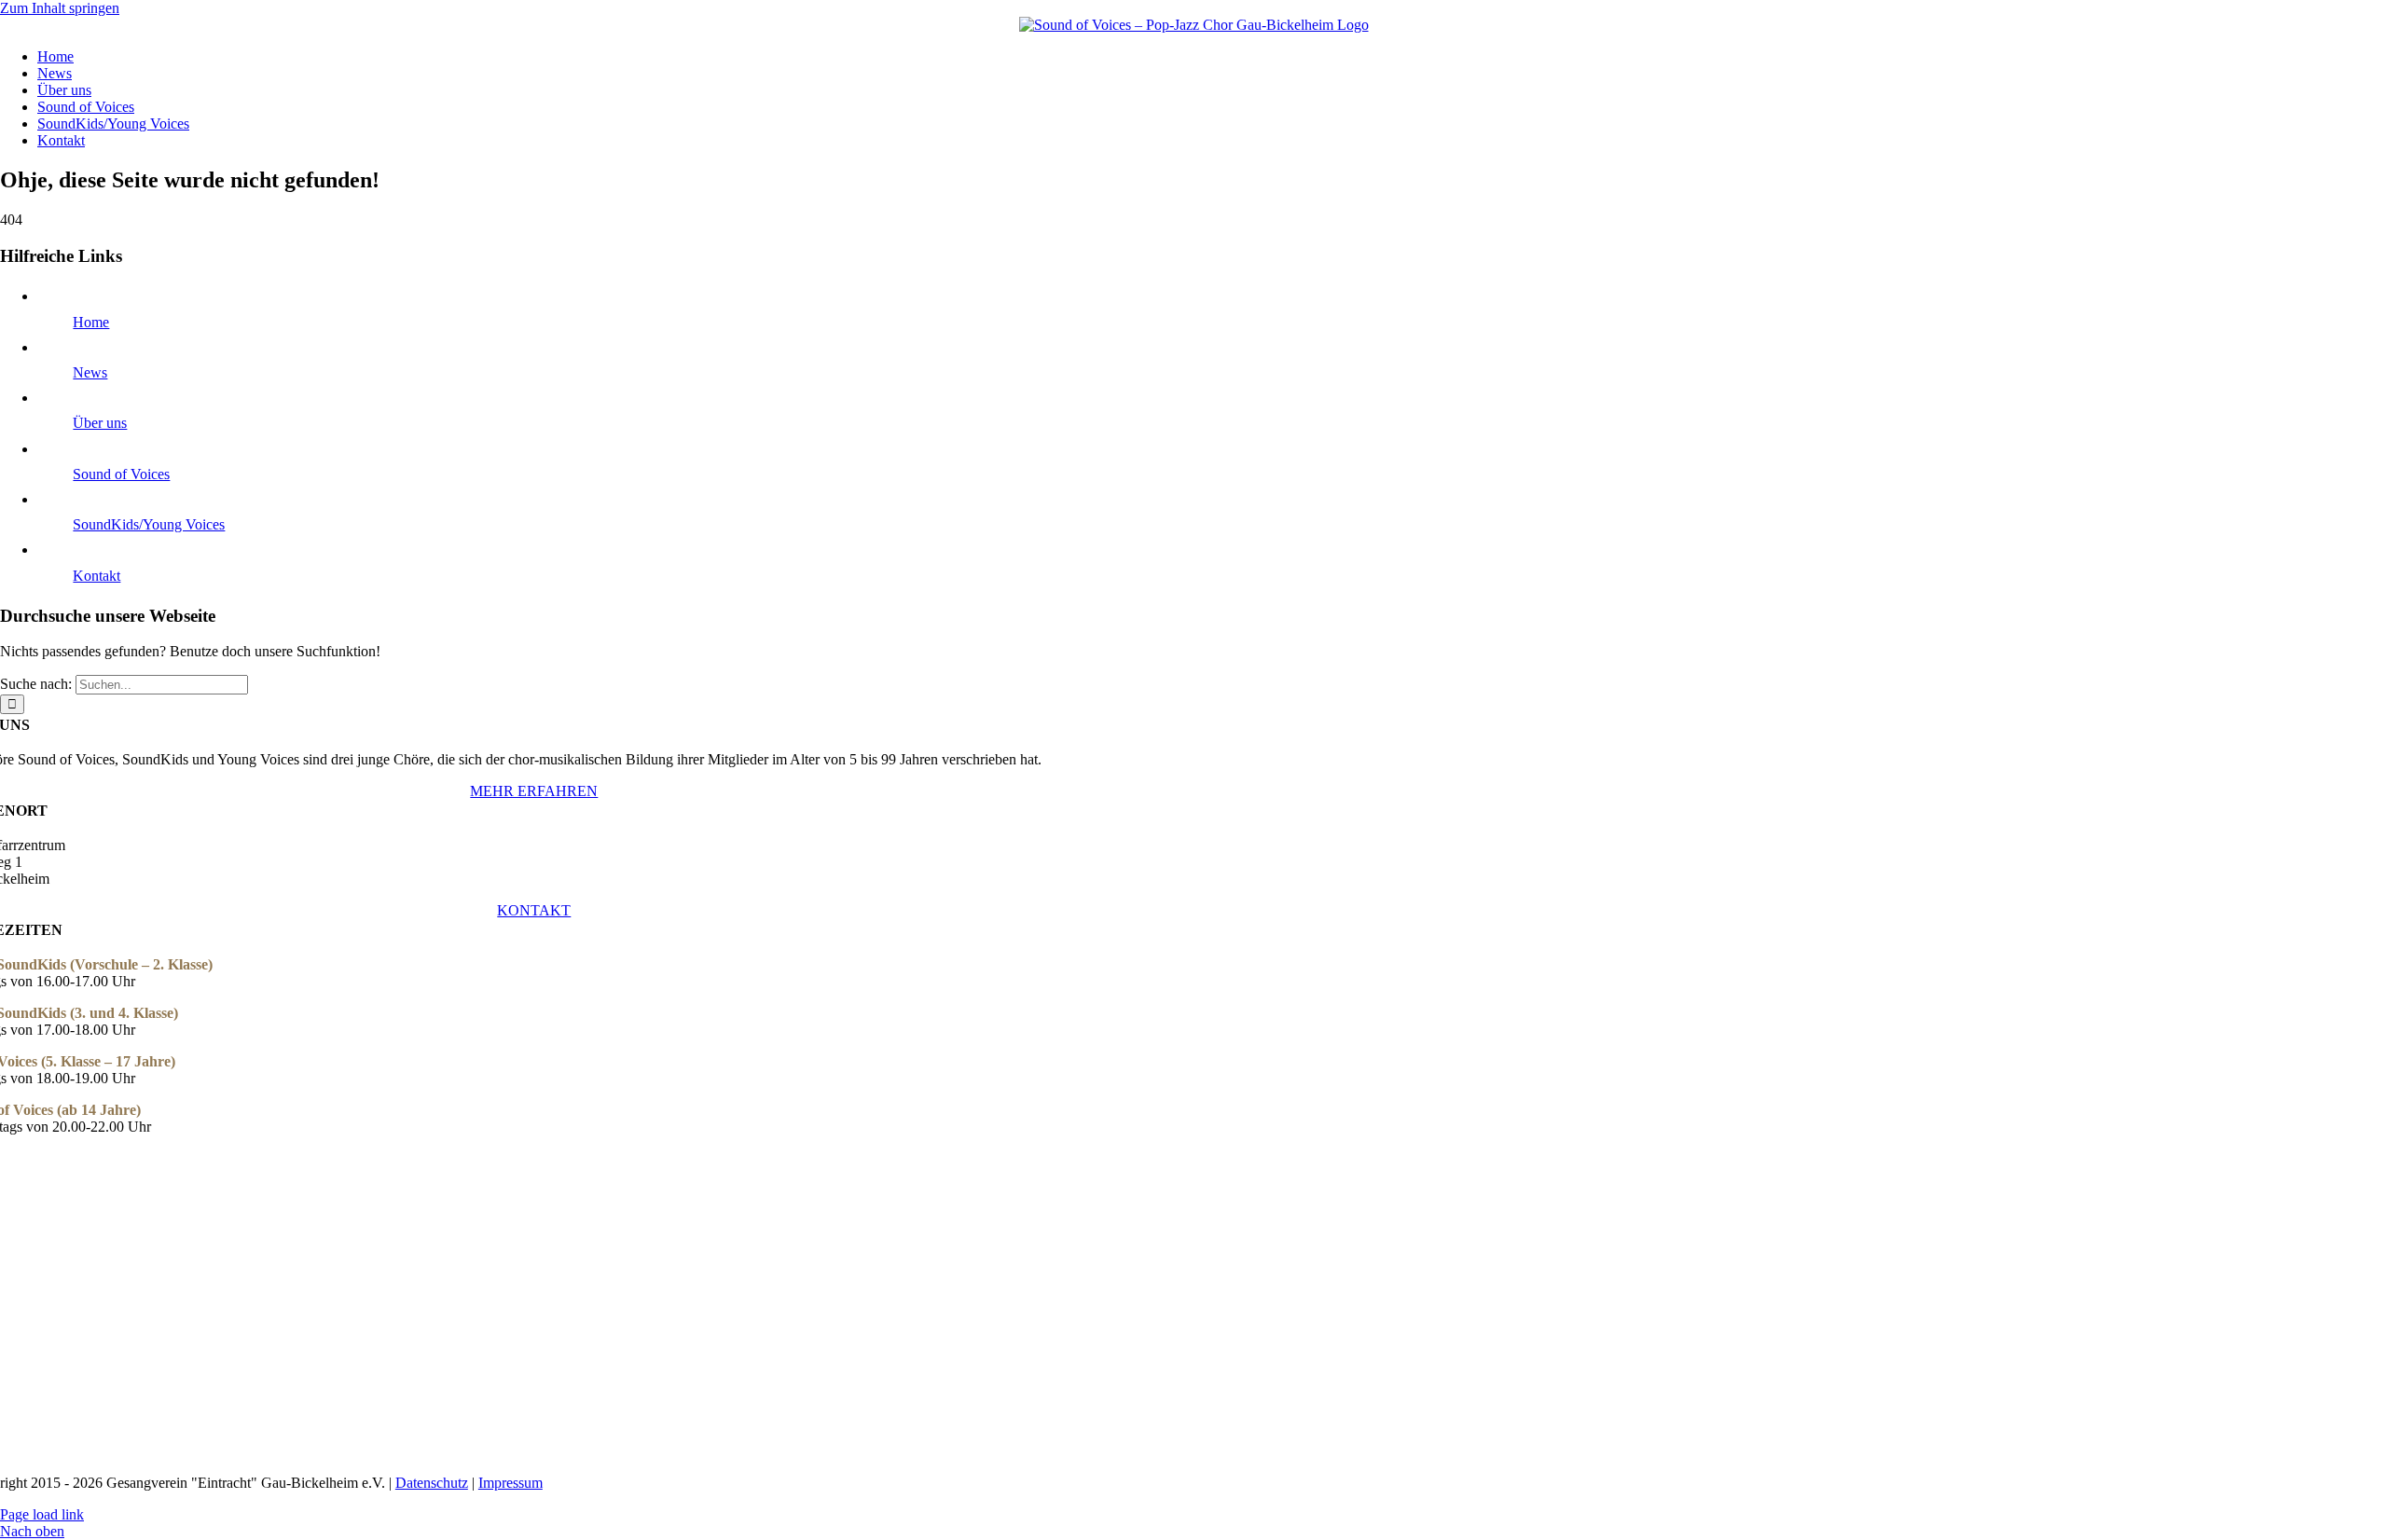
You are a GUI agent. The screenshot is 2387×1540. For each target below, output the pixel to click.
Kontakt (97, 576)
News (90, 372)
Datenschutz (432, 1483)
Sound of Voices (121, 474)
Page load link (42, 1514)
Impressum (511, 1483)
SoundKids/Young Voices (149, 524)
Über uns (100, 423)
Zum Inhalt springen (60, 8)
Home (91, 322)
